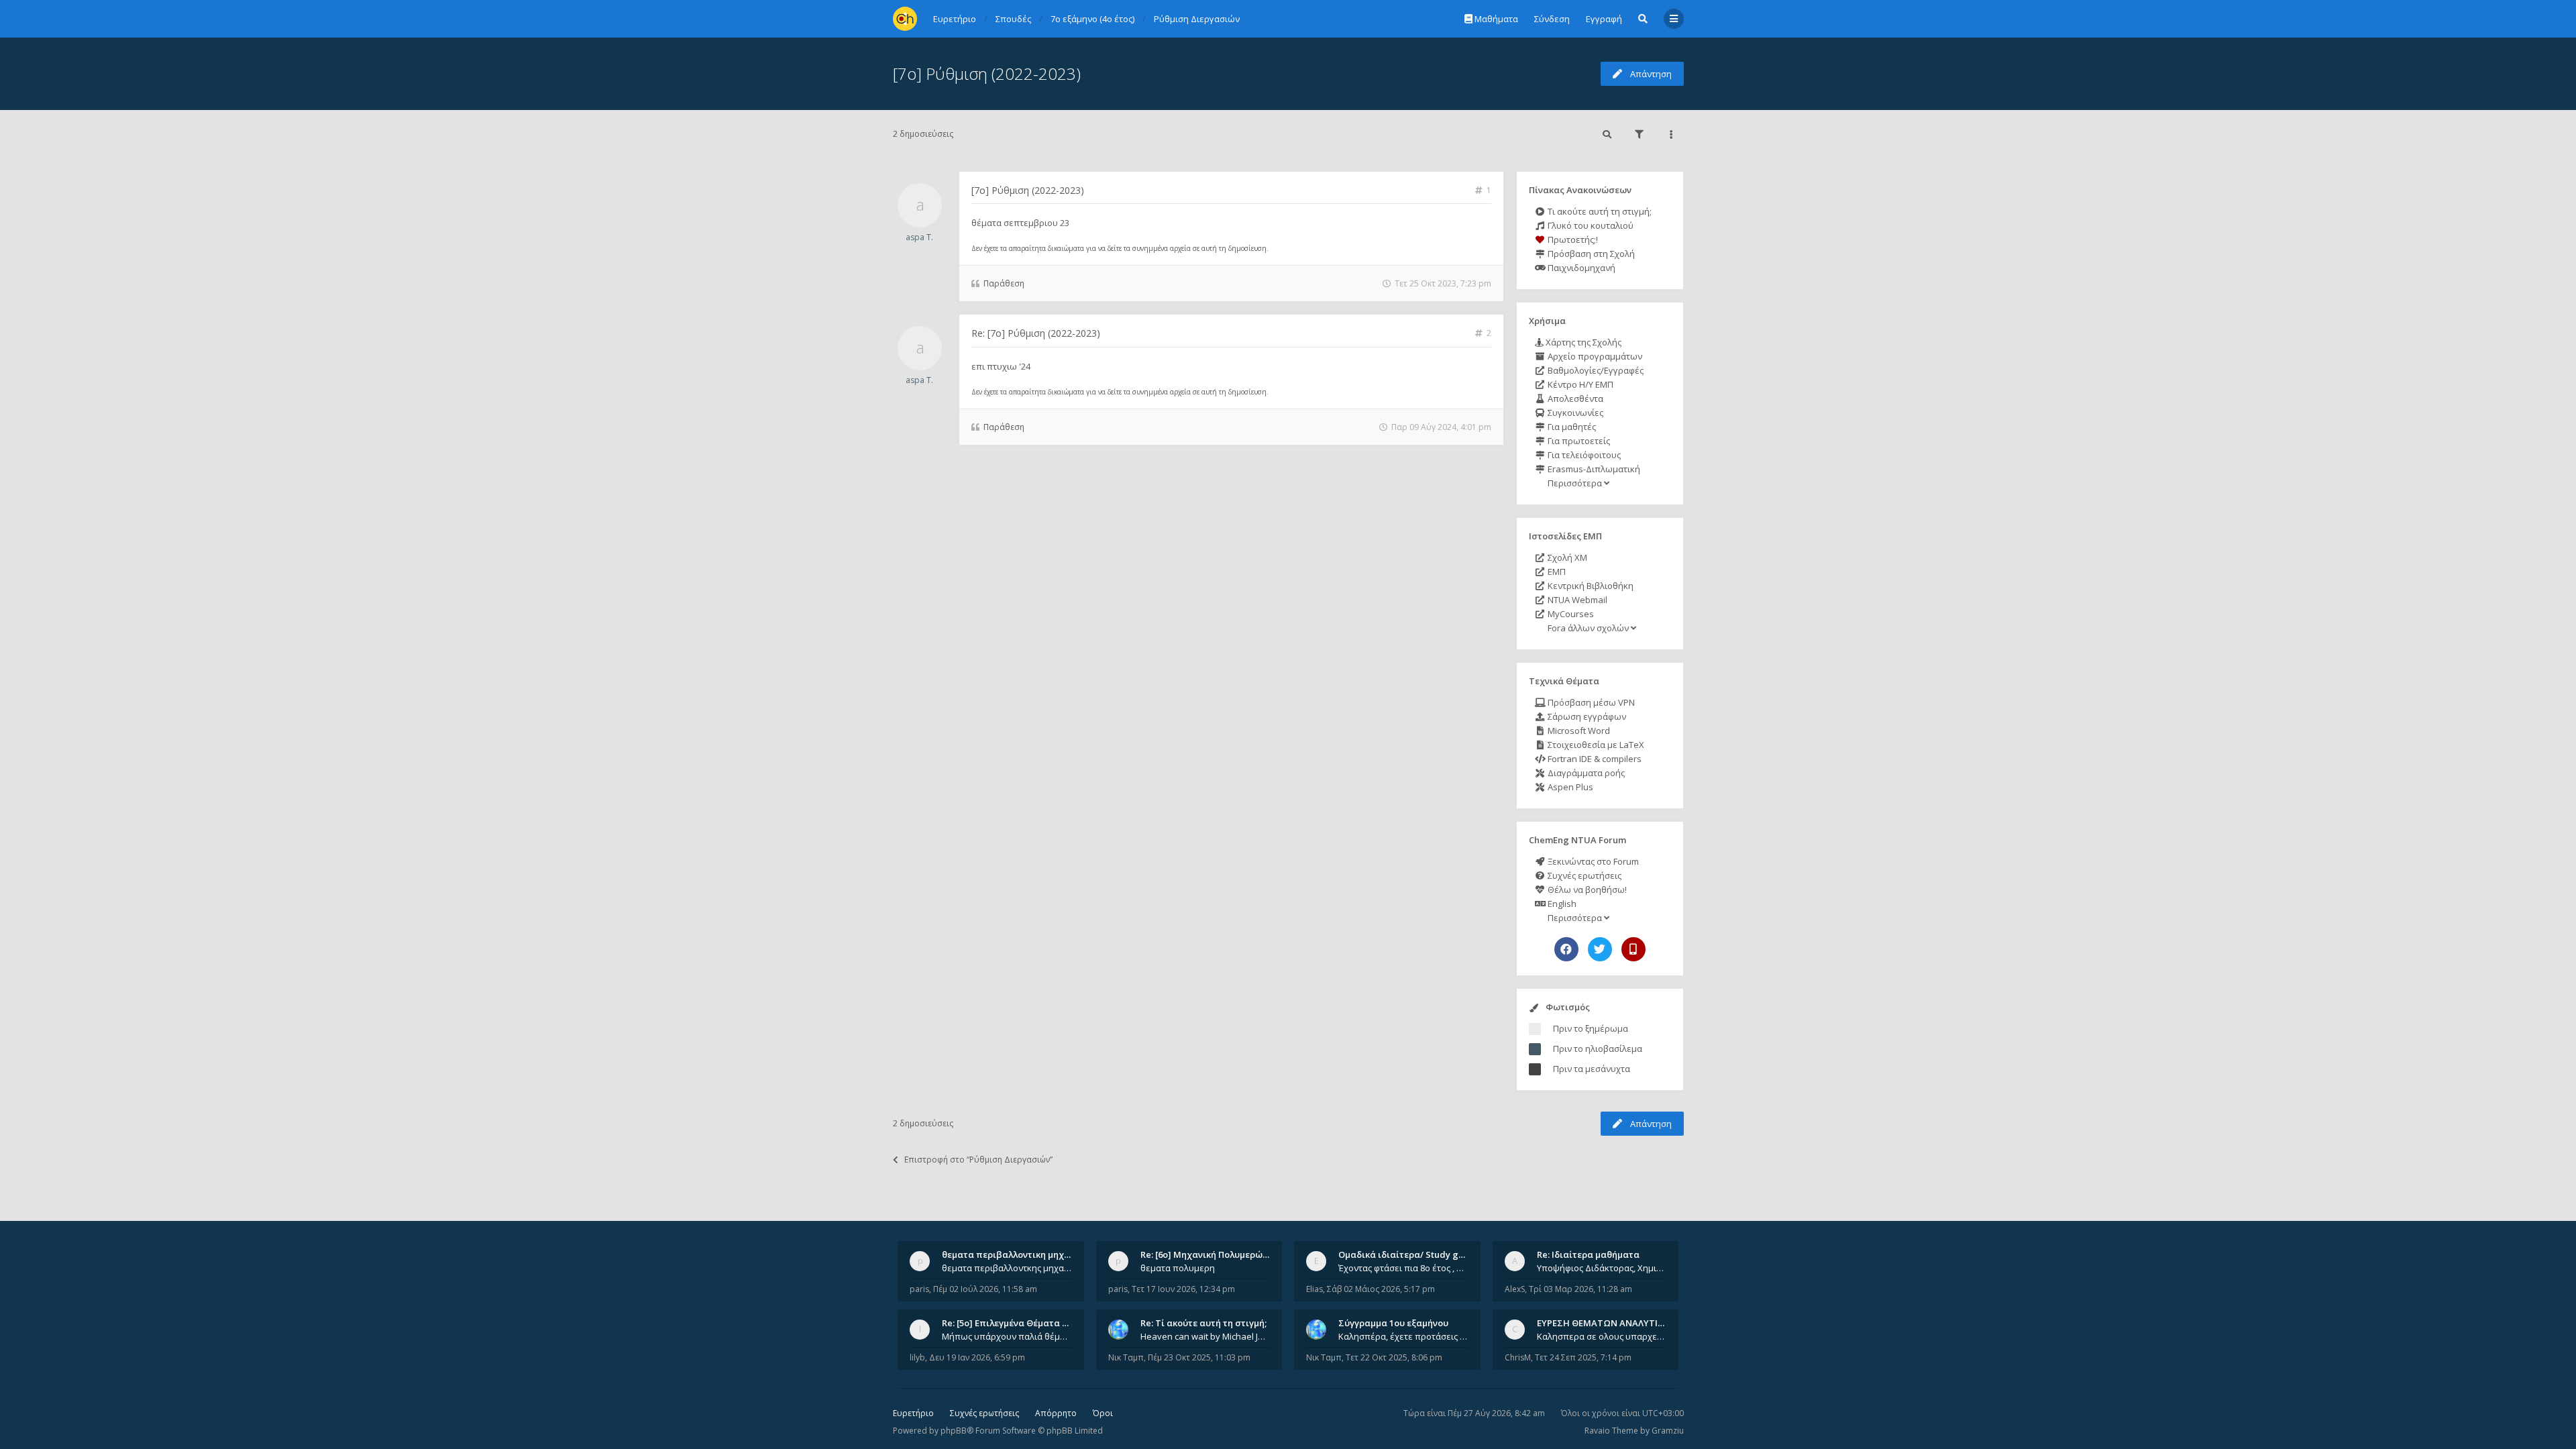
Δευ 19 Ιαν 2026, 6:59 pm (977, 1357)
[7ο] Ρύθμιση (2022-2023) (987, 73)
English (1561, 904)
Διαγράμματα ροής (1585, 773)
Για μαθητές (1571, 427)
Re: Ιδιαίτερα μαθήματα (1588, 1254)
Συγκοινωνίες (1574, 413)
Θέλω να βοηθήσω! (1586, 890)
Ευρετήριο (913, 1413)
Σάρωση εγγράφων (1586, 716)
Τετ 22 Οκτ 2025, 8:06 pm (1394, 1357)
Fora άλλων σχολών (1588, 628)
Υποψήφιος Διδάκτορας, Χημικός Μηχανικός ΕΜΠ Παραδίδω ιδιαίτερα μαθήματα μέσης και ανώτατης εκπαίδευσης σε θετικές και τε (1602, 1268)
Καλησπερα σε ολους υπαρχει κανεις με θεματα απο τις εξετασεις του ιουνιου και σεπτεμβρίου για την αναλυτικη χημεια (1602, 1336)
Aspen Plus (1569, 787)
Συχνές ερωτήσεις (1584, 875)
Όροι (1103, 1413)
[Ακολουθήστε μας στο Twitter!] (1600, 949)
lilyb (917, 1357)
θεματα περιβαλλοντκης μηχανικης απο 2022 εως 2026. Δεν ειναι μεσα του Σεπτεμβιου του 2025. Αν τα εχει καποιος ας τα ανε (1007, 1268)
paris (919, 1289)
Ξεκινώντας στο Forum (1592, 861)
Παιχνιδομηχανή (1580, 268)
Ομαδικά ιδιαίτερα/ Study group (1408, 1254)
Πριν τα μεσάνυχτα (1592, 1069)
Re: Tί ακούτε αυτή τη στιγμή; (1203, 1323)
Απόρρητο (1056, 1413)
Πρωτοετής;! (1572, 239)
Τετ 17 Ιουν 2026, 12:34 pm (1183, 1289)
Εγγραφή (1604, 19)
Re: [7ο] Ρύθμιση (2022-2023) (1036, 333)
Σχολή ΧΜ (1566, 557)
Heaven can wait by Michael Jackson (1205, 1336)
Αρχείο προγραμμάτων (1594, 356)
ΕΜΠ (1556, 572)
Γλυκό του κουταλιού (1590, 225)
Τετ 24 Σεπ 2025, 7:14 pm (1583, 1357)
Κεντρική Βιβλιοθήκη (1590, 586)
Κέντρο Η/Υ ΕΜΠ (1579, 384)
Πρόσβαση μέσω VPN (1590, 702)
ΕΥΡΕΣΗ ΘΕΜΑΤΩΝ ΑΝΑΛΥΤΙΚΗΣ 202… (1618, 1323)
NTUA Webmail (1576, 600)
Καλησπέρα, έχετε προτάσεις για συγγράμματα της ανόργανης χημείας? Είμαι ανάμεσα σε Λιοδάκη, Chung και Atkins (1403, 1336)
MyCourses (1570, 614)
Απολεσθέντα (1574, 398)
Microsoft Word (1578, 731)
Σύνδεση (1552, 19)
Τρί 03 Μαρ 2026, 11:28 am (1580, 1289)
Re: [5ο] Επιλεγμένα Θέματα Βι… (1010, 1323)
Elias (1314, 1289)
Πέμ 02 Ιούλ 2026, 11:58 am (985, 1289)
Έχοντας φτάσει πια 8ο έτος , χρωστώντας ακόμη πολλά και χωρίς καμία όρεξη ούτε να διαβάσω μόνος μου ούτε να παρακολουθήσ (1403, 1268)
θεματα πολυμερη (1178, 1268)
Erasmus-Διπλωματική (1593, 469)
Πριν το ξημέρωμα (1591, 1028)
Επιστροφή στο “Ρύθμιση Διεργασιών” (978, 1160)
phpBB (954, 1431)
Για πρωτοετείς (1578, 441)
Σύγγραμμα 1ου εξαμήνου (1393, 1323)
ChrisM (1518, 1357)
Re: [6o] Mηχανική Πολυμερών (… (1210, 1254)
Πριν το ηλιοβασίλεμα (1598, 1049)
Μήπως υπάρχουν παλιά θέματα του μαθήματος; (1007, 1336)
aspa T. (919, 237)
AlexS (1515, 1289)
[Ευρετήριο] (905, 19)
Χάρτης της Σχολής (1582, 342)
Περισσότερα (1575, 483)
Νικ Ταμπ (1126, 1357)
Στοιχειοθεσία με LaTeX (1595, 745)
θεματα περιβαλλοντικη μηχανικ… (1016, 1254)
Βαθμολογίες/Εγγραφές (1595, 370)
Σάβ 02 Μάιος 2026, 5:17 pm (1381, 1289)
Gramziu (1668, 1431)
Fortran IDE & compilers (1594, 759)
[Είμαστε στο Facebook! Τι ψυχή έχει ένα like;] (1566, 949)
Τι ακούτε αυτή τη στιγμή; (1599, 211)
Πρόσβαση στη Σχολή (1590, 254)
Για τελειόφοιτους (1583, 455)
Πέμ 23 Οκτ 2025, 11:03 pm (1199, 1357)
